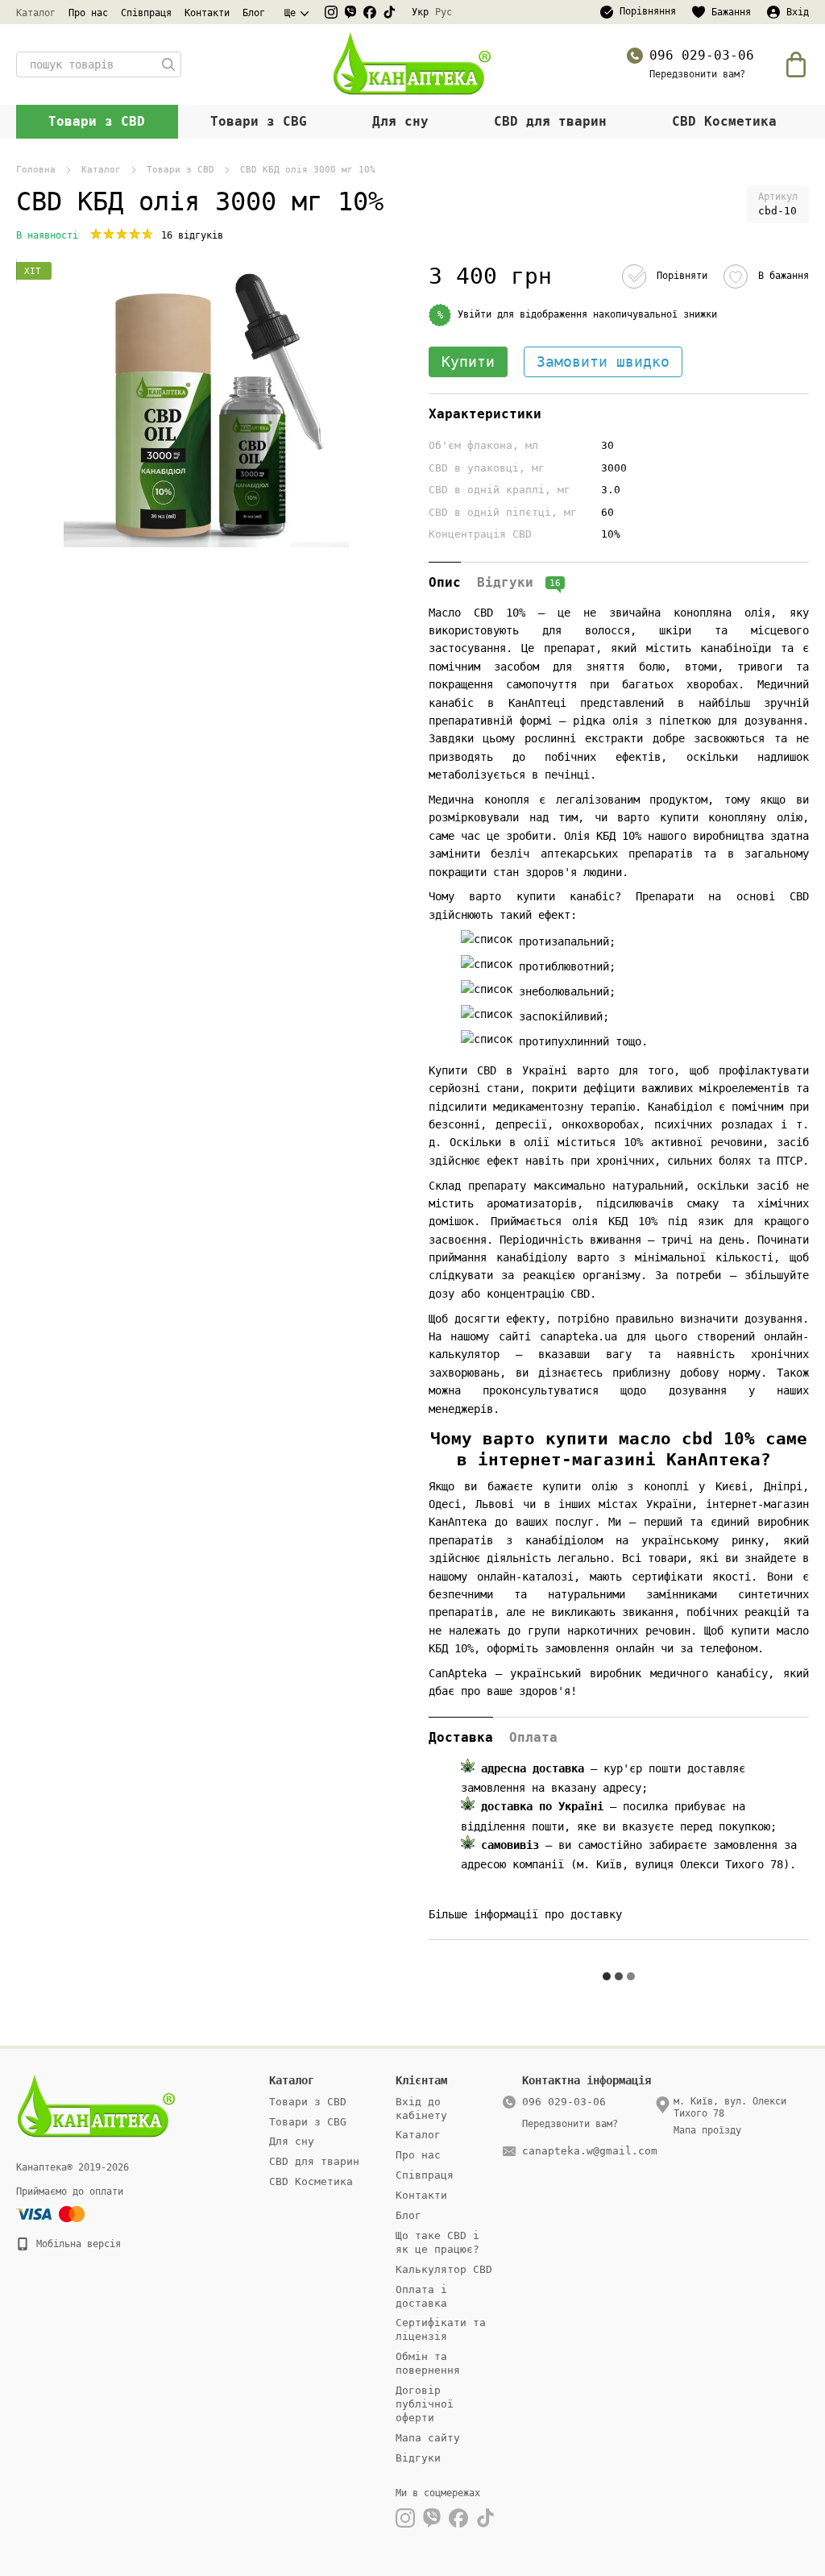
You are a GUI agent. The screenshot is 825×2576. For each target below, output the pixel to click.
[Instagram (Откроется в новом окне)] (331, 12)
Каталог (36, 13)
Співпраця (146, 13)
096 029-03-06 (702, 55)
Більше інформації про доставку (525, 1914)
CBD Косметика (724, 121)
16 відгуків (192, 235)
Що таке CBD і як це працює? (437, 2242)
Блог (254, 13)
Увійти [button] (475, 314)
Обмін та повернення (428, 2363)
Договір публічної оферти (425, 2404)
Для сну (400, 121)
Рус (444, 12)
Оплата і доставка (421, 2296)
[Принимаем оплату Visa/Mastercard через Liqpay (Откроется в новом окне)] (52, 2214)
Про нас (88, 13)
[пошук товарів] (168, 64)
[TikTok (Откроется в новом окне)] (389, 12)
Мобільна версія (76, 2244)
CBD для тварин (550, 121)
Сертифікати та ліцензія (441, 2329)
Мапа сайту (428, 2438)
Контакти (207, 13)
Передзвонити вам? (697, 74)
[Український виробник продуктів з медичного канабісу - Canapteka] (97, 2106)
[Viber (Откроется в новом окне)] (350, 12)
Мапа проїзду (707, 2130)
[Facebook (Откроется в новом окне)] (370, 12)
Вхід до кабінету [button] (421, 2109)
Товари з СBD (97, 121)
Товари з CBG (259, 121)
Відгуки (418, 2458)
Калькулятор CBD (444, 2269)
